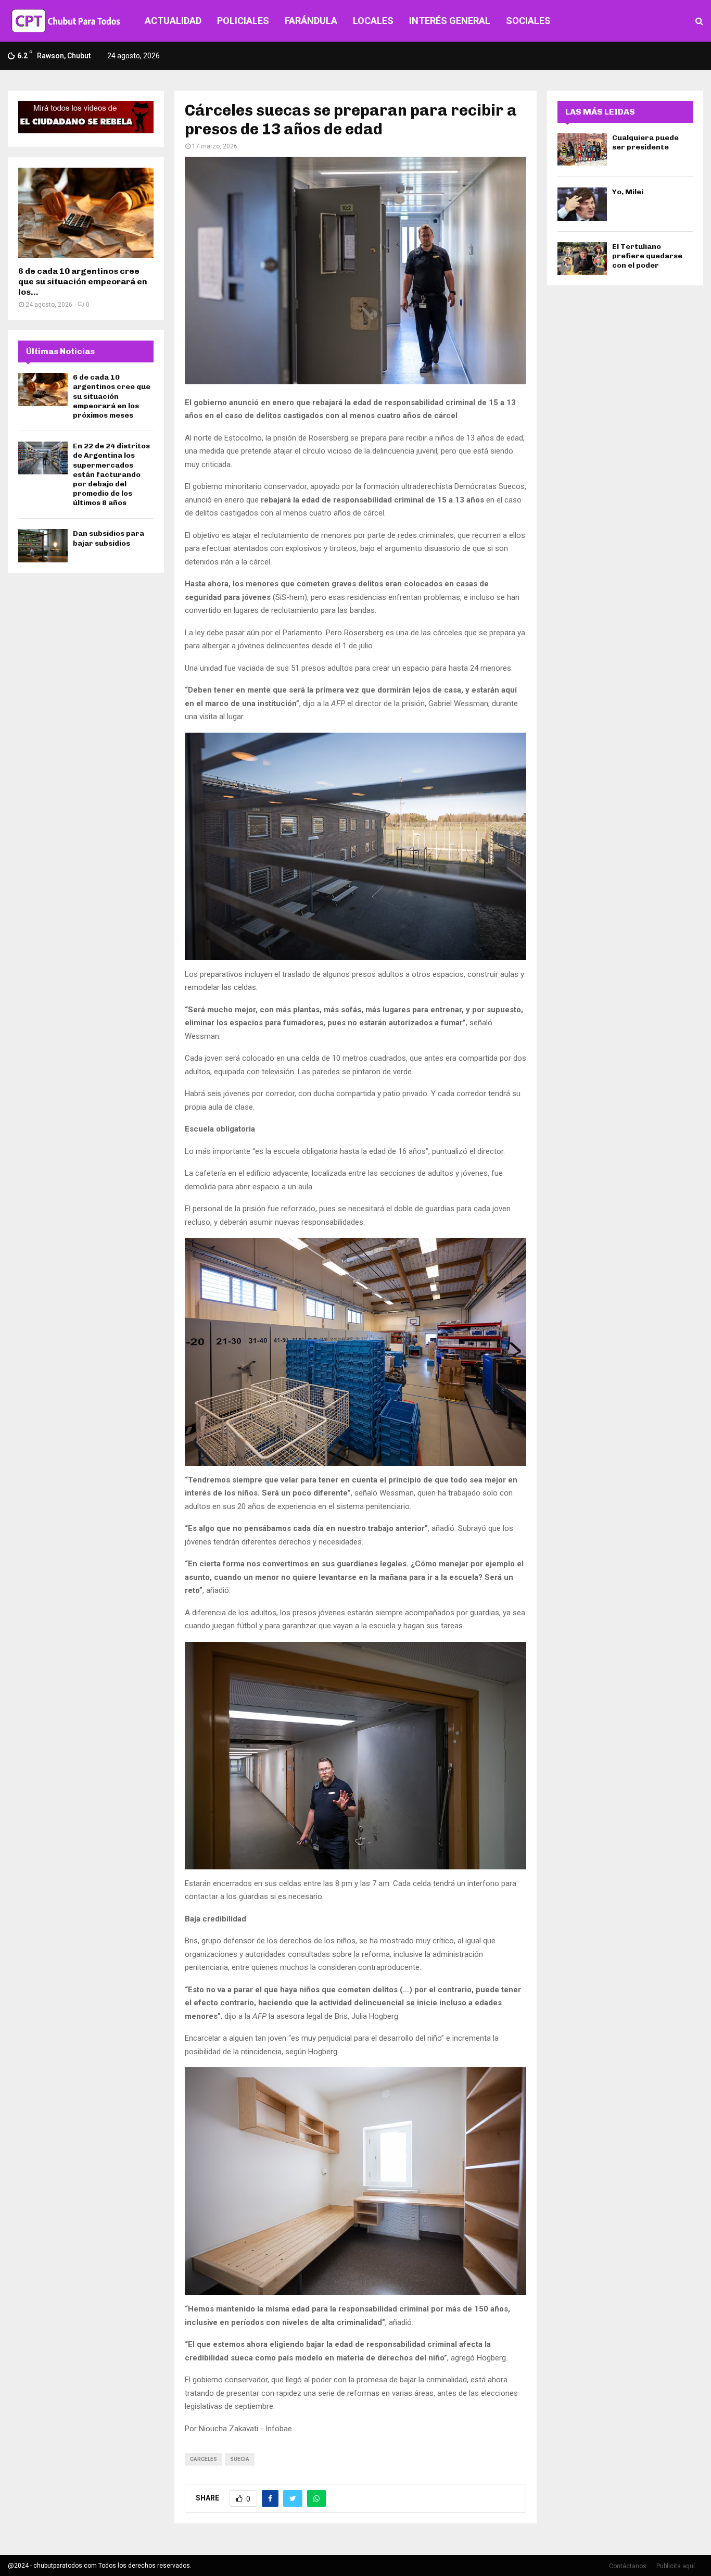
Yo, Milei (628, 192)
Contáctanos (628, 2566)
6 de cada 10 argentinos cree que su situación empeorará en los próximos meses (112, 396)
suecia (240, 2459)
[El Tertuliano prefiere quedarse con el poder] (582, 259)
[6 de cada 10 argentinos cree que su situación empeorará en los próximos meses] (86, 213)
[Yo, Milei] (582, 204)
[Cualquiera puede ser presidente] (582, 150)
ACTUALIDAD (173, 21)
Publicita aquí (676, 2566)
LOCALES (373, 21)
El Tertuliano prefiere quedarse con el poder (647, 256)
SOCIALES (528, 21)
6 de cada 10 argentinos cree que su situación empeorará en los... (83, 281)
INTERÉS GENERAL (450, 21)
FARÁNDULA (311, 21)
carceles (204, 2459)
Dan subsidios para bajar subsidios (109, 538)
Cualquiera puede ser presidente (645, 142)
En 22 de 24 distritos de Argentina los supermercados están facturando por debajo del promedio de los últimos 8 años (111, 474)
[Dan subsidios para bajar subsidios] (43, 545)
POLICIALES (243, 21)
